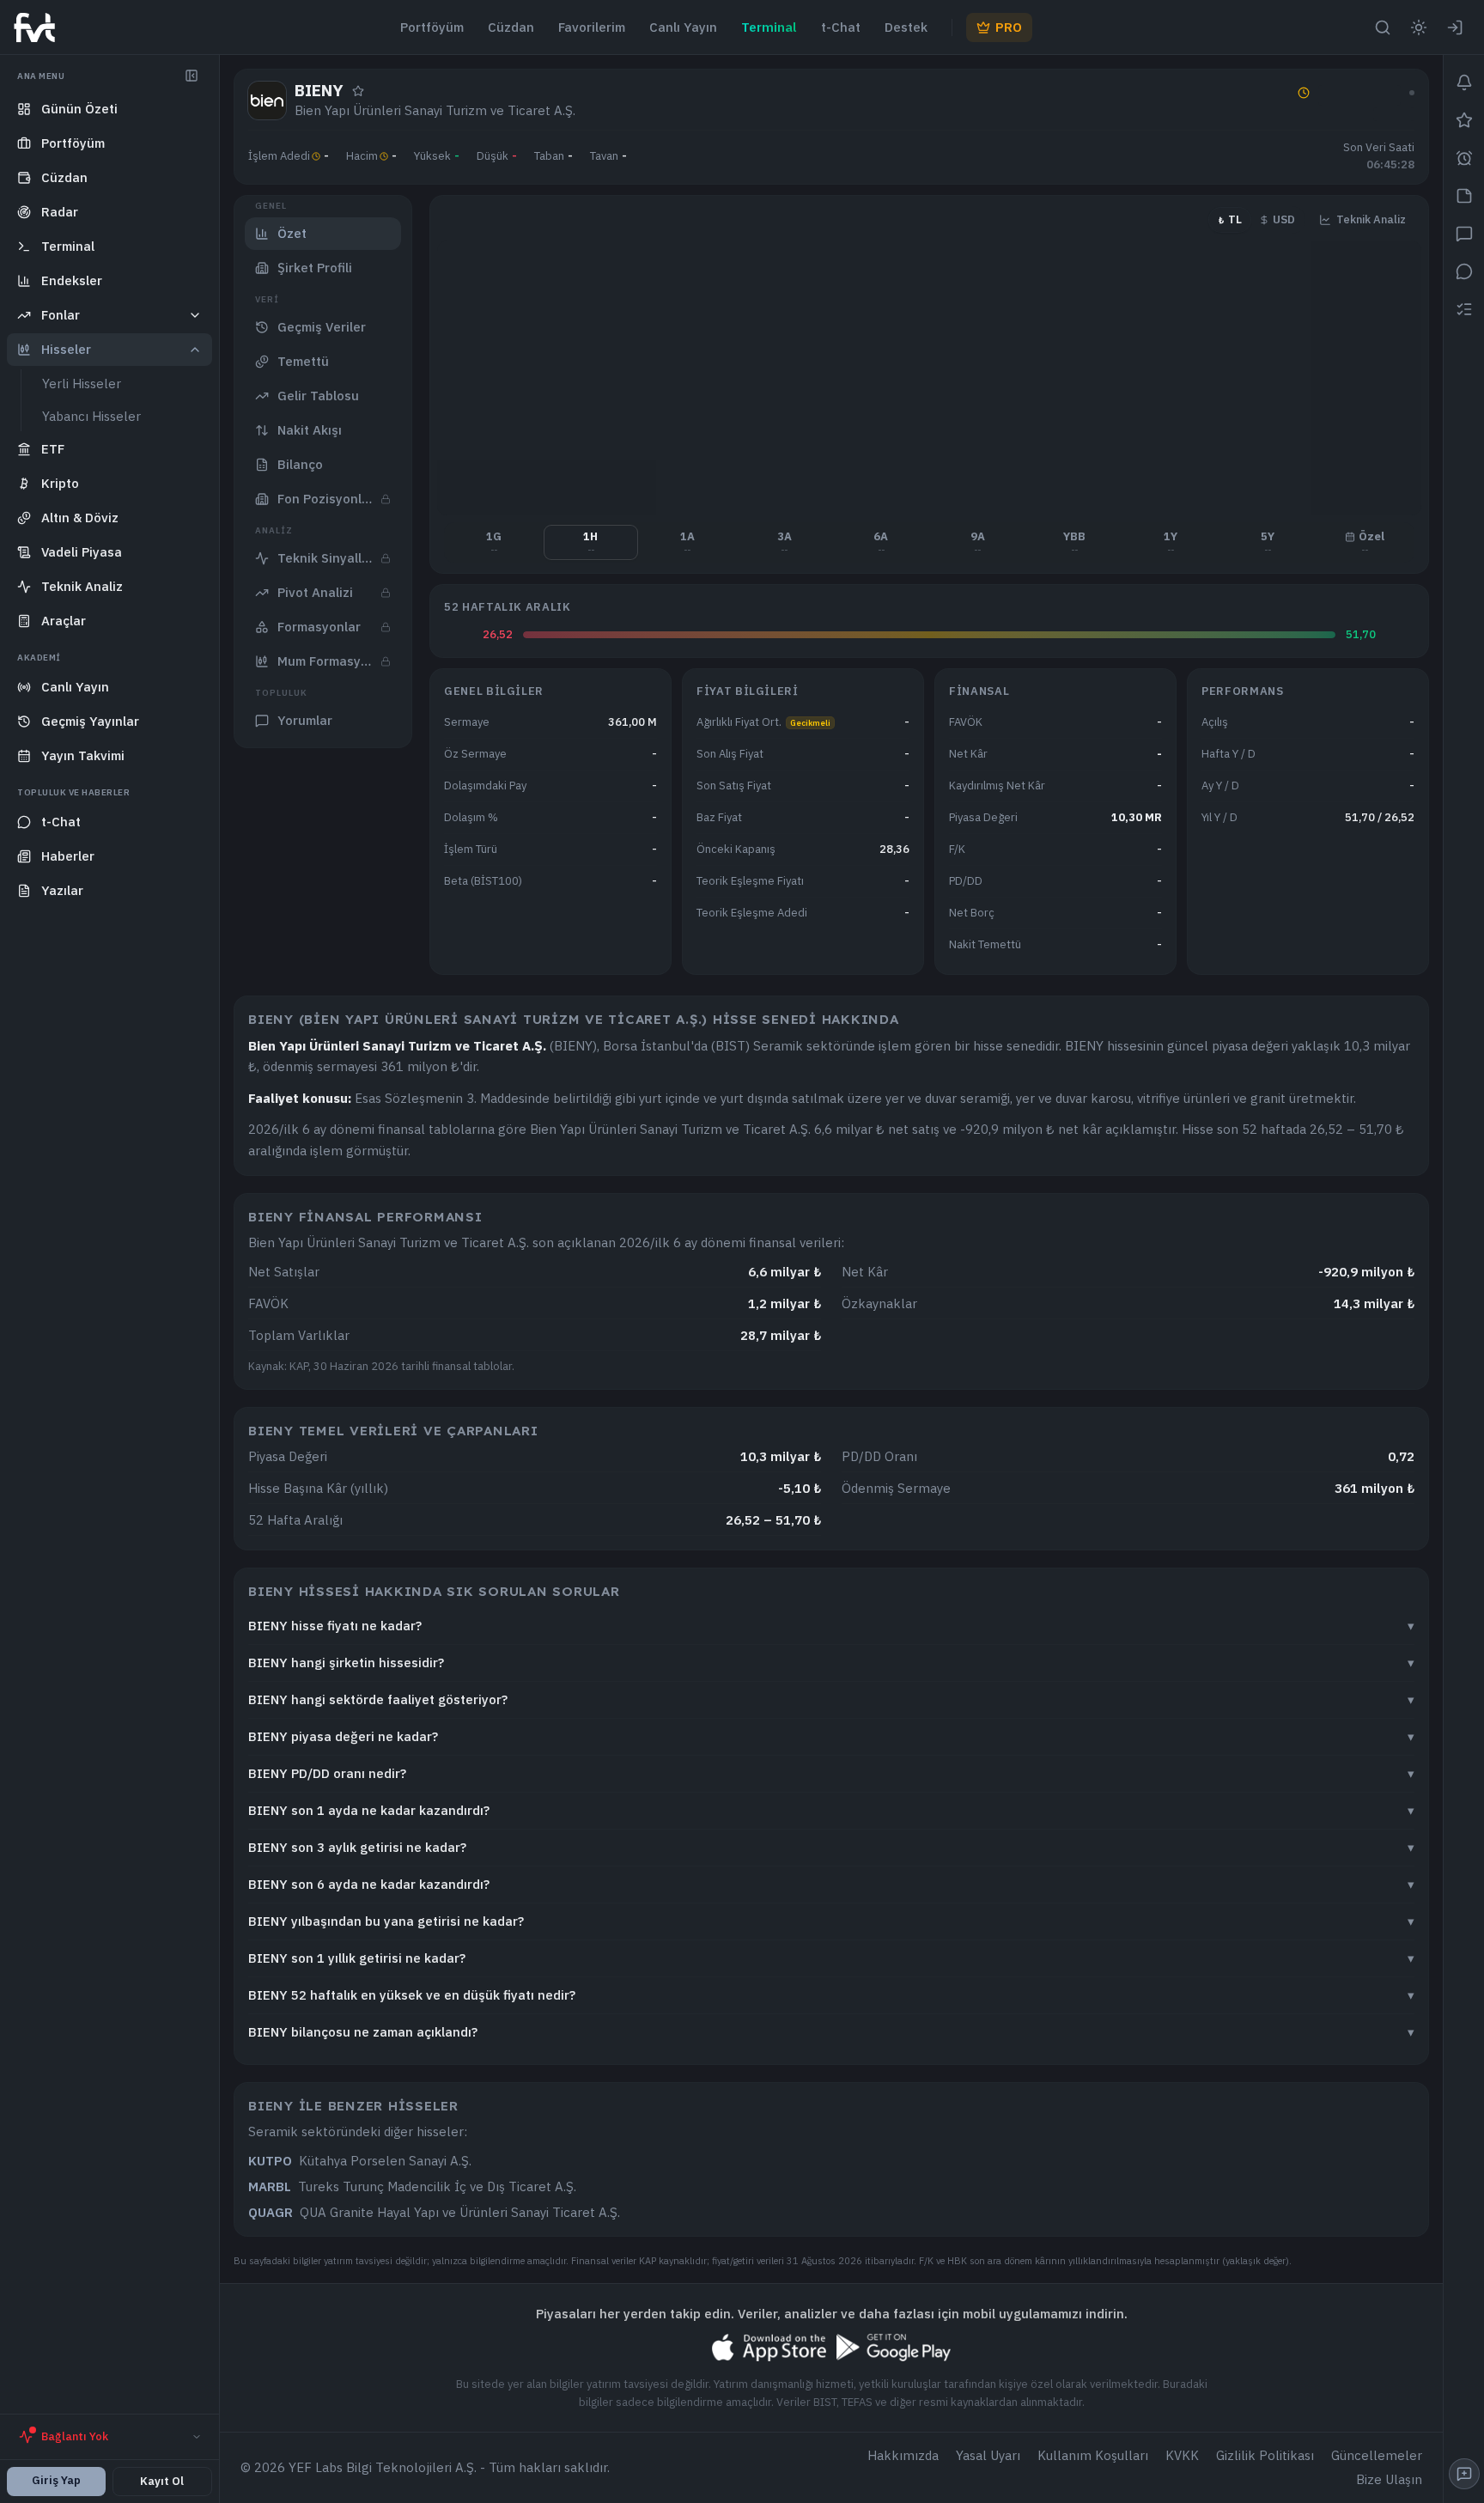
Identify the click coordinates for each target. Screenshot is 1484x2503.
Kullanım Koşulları (1093, 2455)
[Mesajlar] (1464, 271)
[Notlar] (1464, 196)
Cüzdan (511, 27)
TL (1230, 219)
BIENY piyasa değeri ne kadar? (831, 1736)
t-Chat (841, 27)
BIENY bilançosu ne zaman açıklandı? (831, 2032)
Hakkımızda (903, 2455)
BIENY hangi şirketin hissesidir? (831, 1663)
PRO (1009, 27)
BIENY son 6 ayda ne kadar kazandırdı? (831, 1884)
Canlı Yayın (683, 27)
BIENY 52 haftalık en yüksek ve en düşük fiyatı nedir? (831, 1995)
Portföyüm (432, 27)
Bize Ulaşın (1389, 2479)
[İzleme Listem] (1464, 309)
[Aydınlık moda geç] (1419, 27)
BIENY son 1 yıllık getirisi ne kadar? (831, 1958)
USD (1284, 219)
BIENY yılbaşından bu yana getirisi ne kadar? (831, 1921)
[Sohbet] (1464, 234)
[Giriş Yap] (1455, 27)
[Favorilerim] (1464, 120)
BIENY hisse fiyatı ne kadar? (831, 1626)
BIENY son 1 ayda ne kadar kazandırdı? (831, 1810)
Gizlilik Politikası (1265, 2455)
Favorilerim (592, 27)
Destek (906, 27)
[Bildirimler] (1464, 82)
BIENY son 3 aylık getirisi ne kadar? (831, 1847)
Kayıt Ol (162, 2481)
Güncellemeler (1377, 2455)
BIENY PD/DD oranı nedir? (831, 1773)
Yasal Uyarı (988, 2455)
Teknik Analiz (1371, 219)
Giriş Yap (56, 2480)
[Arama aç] (1383, 27)
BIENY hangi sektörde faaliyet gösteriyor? (831, 1699)
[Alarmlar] (1464, 158)
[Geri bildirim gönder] (1464, 2474)
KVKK (1182, 2455)
